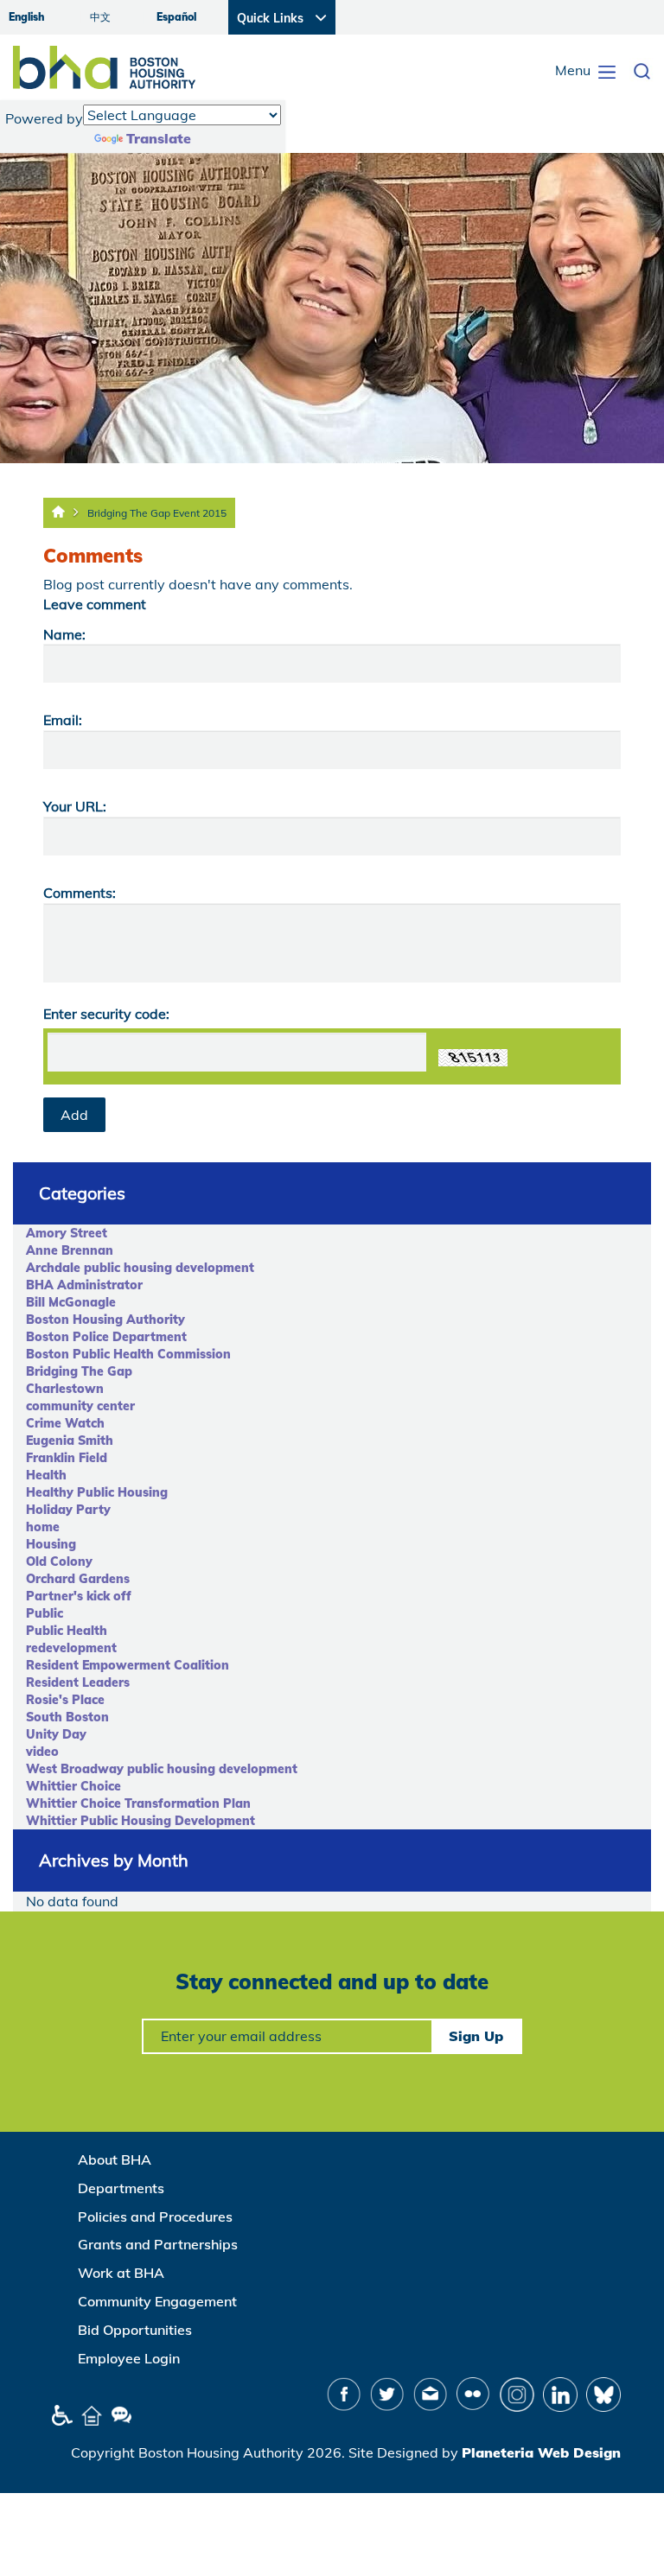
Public (45, 1613)
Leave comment (95, 604)
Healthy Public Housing (97, 1492)
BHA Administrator (84, 1285)
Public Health (67, 1631)
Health (46, 1475)
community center (80, 1406)
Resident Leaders (78, 1682)
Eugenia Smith (70, 1441)
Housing (51, 1544)
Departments (121, 2188)
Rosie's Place (65, 1700)
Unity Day (56, 1734)
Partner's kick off (79, 1596)
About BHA (115, 2159)
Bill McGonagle (71, 1302)
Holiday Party (68, 1510)
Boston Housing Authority (105, 1320)
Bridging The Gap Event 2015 (157, 513)
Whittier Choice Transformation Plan (138, 1803)
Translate (159, 138)
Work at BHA (121, 2273)
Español (176, 17)
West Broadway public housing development (162, 1769)
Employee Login (129, 2358)
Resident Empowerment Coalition (128, 1665)
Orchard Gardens (78, 1579)
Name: (64, 634)
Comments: (80, 893)
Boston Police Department (106, 1337)
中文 (100, 17)
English (26, 17)
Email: (63, 720)
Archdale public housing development (140, 1268)
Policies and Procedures (155, 2217)
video (42, 1752)
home (43, 1527)
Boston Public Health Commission (128, 1354)
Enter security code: (106, 1014)
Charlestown (65, 1389)
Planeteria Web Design (541, 2452)
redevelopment (71, 1648)
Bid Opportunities (135, 2330)
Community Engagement (157, 2301)
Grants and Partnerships (158, 2244)
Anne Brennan (70, 1250)
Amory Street (67, 1233)
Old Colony (59, 1562)
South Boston (67, 1717)
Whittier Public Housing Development (140, 1821)
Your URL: (75, 806)
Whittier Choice (73, 1786)
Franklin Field (67, 1458)
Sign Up (476, 2036)
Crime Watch (65, 1423)
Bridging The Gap (79, 1371)
